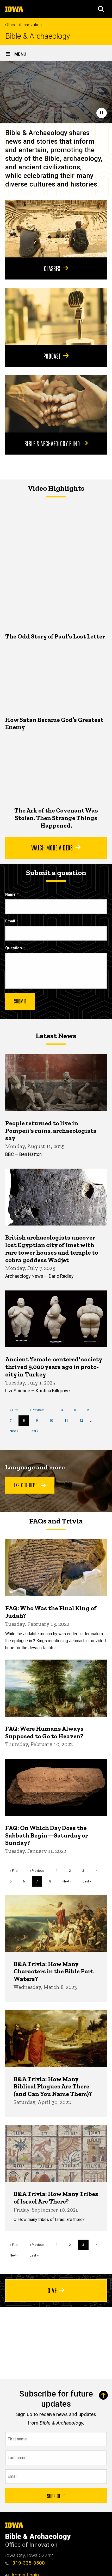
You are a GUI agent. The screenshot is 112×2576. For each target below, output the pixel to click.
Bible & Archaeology (38, 36)
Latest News (56, 1036)
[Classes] (56, 229)
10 (53, 1420)
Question (14, 948)
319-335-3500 (28, 2563)
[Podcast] (56, 316)
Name (10, 894)
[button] (101, 9)
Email (10, 921)
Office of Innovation (23, 25)
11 (68, 1420)
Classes (52, 268)
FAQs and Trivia (56, 1521)
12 (83, 1420)
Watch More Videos (52, 847)
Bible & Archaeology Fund (52, 443)
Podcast (52, 356)
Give (52, 2290)
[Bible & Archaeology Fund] (56, 404)
